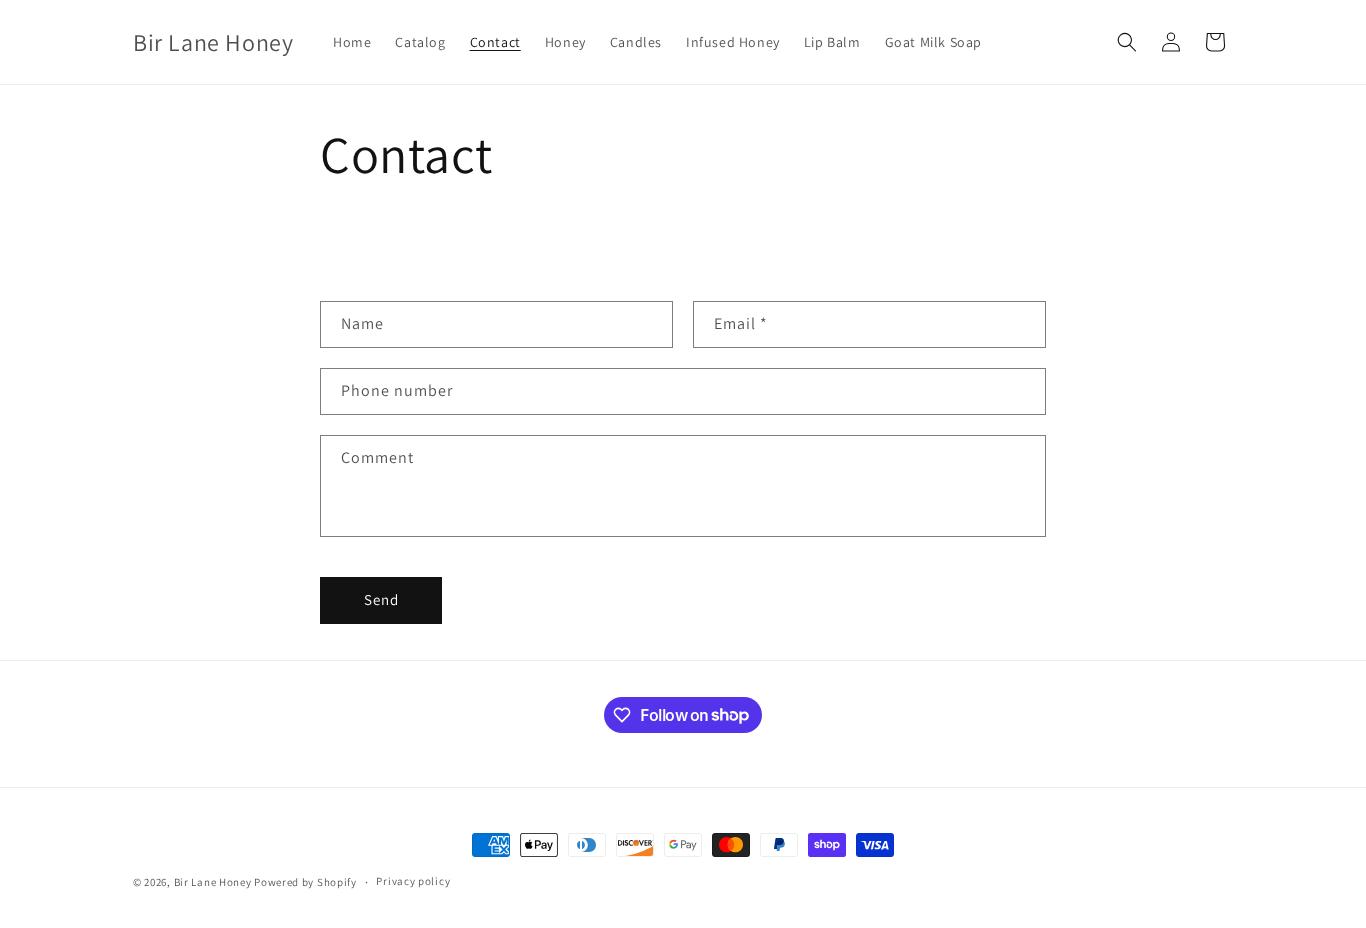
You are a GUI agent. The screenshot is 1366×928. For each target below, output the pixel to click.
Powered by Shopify (305, 882)
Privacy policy (413, 881)
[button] (1127, 42)
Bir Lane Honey (213, 882)
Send (381, 599)
